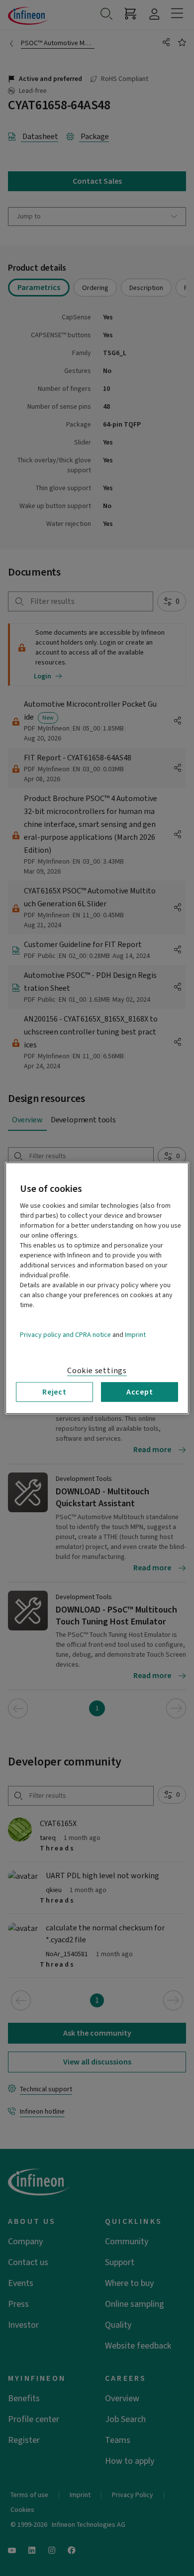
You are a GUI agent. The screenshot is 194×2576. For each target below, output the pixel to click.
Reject (54, 1392)
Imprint (135, 1334)
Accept (140, 1392)
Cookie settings (97, 1370)
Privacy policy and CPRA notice (65, 1334)
